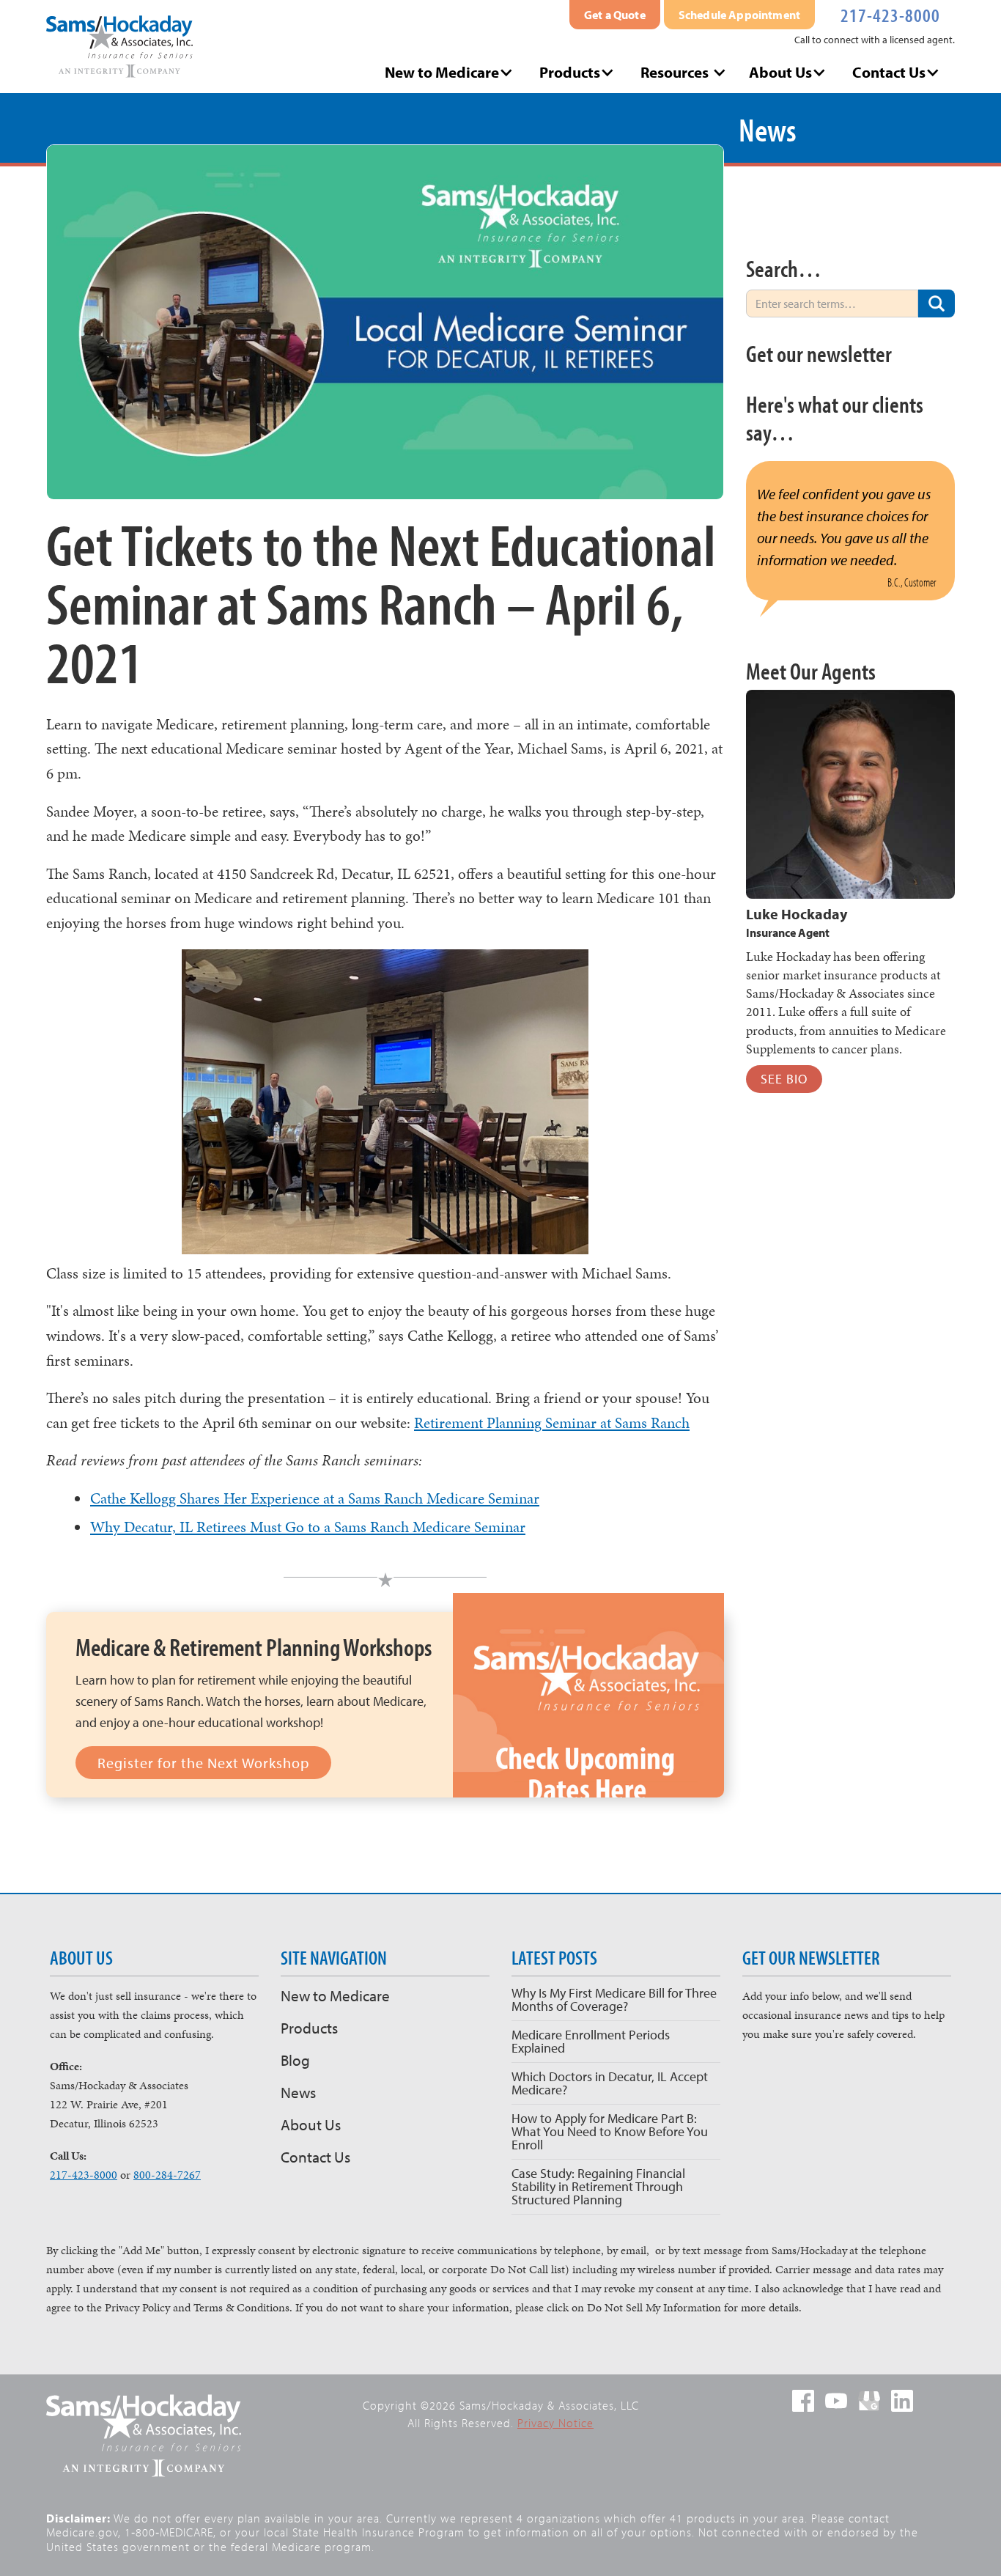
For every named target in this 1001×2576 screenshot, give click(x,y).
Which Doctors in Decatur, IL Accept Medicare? (610, 2083)
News (298, 2092)
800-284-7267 (167, 2175)
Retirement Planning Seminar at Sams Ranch (552, 1423)
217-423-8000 (890, 14)
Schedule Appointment (739, 15)
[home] (119, 47)
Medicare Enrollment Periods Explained (591, 2041)
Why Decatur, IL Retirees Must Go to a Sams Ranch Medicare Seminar (308, 1527)
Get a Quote (615, 15)
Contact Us (315, 2157)
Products (309, 2028)
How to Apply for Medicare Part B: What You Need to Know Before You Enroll (610, 2131)
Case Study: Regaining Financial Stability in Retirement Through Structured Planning (598, 2186)
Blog (295, 2060)
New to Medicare (335, 1995)
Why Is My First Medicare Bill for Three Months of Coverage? (614, 1999)
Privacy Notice (555, 2423)
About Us (311, 2124)
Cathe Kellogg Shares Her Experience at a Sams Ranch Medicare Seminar (315, 1498)
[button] (451, 72)
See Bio (784, 1079)
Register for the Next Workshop (203, 1763)
